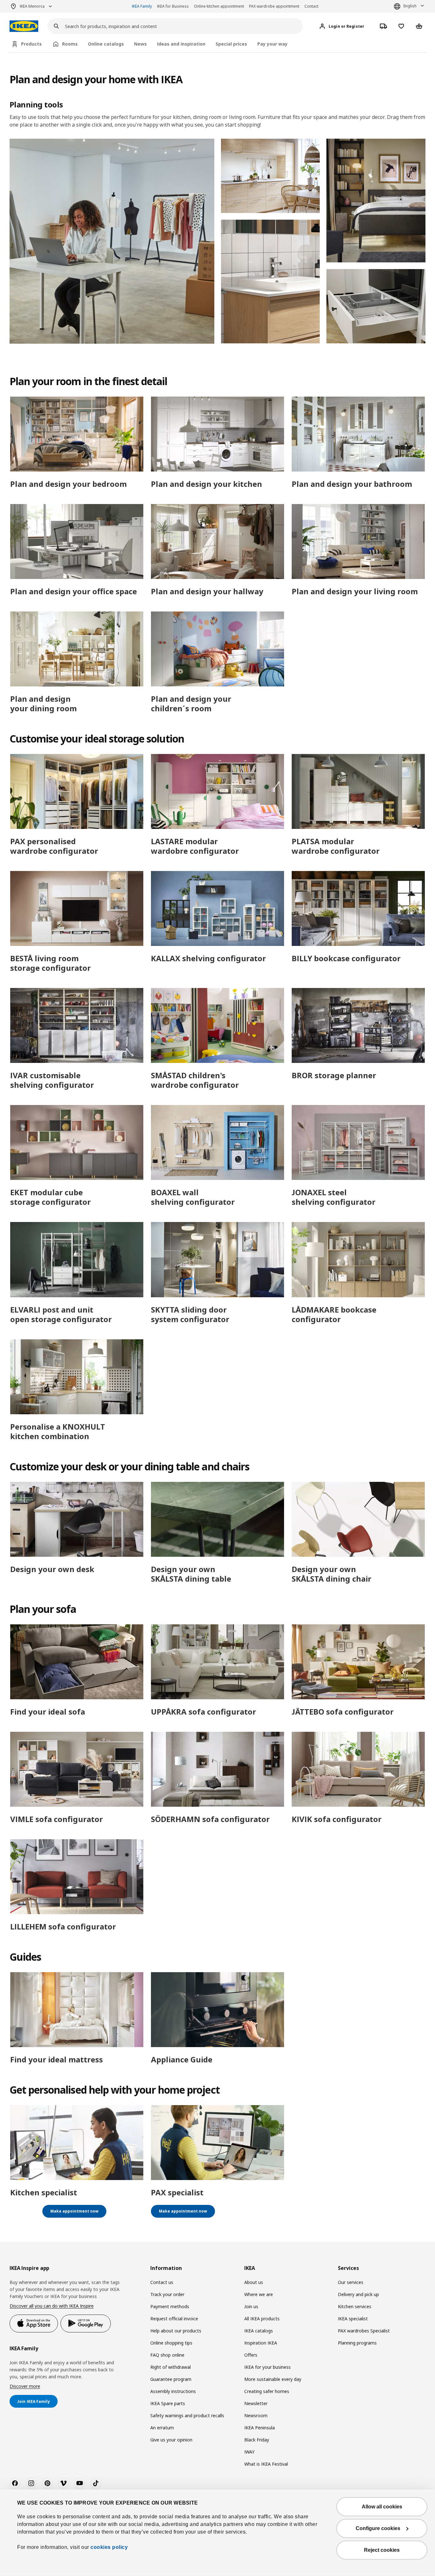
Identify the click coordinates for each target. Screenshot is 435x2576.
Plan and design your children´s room (191, 703)
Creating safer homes (267, 2391)
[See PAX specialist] (217, 2143)
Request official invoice (174, 2319)
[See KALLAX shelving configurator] (217, 908)
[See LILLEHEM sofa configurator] (77, 1877)
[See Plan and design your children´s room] (217, 649)
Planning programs (357, 2343)
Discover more (25, 2386)
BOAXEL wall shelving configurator (193, 1197)
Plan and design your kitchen (207, 484)
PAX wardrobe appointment (274, 6)
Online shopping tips (171, 2343)
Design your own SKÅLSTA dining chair (332, 1574)
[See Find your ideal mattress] (77, 2010)
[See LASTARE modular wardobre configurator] (217, 791)
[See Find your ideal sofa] (77, 1662)
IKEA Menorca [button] (32, 6)
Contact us (162, 2282)
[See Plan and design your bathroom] (358, 434)
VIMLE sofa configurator (57, 1819)
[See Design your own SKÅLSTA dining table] (217, 1519)
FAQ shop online (167, 2355)
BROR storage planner (334, 1075)
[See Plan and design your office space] (77, 542)
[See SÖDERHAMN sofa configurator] (217, 1769)
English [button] (410, 6)
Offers (251, 2355)
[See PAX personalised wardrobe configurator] (77, 791)
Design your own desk (52, 1569)
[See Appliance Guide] (217, 2010)
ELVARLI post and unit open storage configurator (61, 1314)
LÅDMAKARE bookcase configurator (334, 1314)
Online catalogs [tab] (106, 44)
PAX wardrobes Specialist (364, 2331)
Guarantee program (171, 2379)
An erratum (162, 2428)
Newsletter (256, 2403)
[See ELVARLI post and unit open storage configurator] (77, 1259)
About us (254, 2282)
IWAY (249, 2452)
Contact (311, 6)
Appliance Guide (182, 2059)
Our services (351, 2282)
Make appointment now (74, 2211)
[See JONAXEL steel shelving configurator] (358, 1142)
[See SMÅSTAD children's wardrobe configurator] (217, 1025)
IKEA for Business (173, 6)
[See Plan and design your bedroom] (77, 434)
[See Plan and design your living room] (358, 542)
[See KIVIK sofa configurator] (358, 1769)
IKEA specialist (353, 2319)
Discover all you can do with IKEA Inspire (52, 2306)
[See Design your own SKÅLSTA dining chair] (358, 1519)
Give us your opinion (171, 2440)
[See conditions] (271, 281)
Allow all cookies (382, 2507)
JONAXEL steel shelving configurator (334, 1197)
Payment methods (170, 2306)
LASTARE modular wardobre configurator (195, 846)
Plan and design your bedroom (68, 484)
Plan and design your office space (74, 591)
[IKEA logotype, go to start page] (24, 26)
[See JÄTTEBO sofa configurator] (358, 1662)
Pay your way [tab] (272, 44)
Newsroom (256, 2415)
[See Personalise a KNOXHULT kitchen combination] (77, 1377)
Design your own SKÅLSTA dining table (191, 1574)
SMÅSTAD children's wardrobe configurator (195, 1080)
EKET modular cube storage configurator (50, 1197)
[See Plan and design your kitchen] (217, 434)
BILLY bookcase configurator (346, 958)
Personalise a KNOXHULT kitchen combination (58, 1431)
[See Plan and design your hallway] (217, 542)
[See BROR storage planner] (358, 1025)
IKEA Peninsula (260, 2428)
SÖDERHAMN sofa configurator (210, 1819)
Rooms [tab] (70, 44)
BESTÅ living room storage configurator (50, 963)
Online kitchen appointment (219, 6)
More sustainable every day (273, 2379)
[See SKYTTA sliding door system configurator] (217, 1259)
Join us (251, 2306)
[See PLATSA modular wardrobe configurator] (358, 791)
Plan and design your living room (355, 591)
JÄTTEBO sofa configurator (343, 1712)
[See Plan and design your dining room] (77, 649)
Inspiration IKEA (261, 2343)
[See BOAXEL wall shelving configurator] (217, 1142)
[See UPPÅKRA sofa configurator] (217, 1662)
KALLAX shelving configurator (208, 958)
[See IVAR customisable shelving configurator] (77, 1025)
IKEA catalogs (259, 2331)
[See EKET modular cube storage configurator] (77, 1142)
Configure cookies (378, 2528)
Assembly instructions (173, 2391)
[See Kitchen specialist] (77, 2143)
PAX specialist (177, 2192)
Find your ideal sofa (48, 1712)
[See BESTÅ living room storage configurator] (77, 908)
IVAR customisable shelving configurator (52, 1080)
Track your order (167, 2294)
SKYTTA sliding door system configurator (190, 1314)
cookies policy (109, 2547)
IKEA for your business (267, 2367)
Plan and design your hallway (207, 591)
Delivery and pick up (358, 2294)
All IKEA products (262, 2319)
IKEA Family (142, 6)
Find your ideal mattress (57, 2059)
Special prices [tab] (231, 44)
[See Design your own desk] (77, 1519)
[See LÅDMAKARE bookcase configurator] (358, 1259)
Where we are (259, 2294)
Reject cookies (382, 2550)
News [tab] (140, 44)
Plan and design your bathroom (352, 484)
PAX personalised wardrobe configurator (54, 846)
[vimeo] (63, 2483)
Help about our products (176, 2331)
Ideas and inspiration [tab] (181, 44)
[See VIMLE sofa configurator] (77, 1769)
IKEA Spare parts (168, 2403)
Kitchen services (355, 2306)
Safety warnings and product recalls (187, 2415)
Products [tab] (31, 44)
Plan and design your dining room (43, 703)
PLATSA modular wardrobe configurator (336, 846)
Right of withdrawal (171, 2367)
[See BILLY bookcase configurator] (358, 908)
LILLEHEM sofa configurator (63, 1926)
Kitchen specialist (44, 2192)
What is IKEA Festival (266, 2464)
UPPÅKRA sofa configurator (203, 1712)
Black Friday (257, 2440)
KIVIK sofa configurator (337, 1819)
